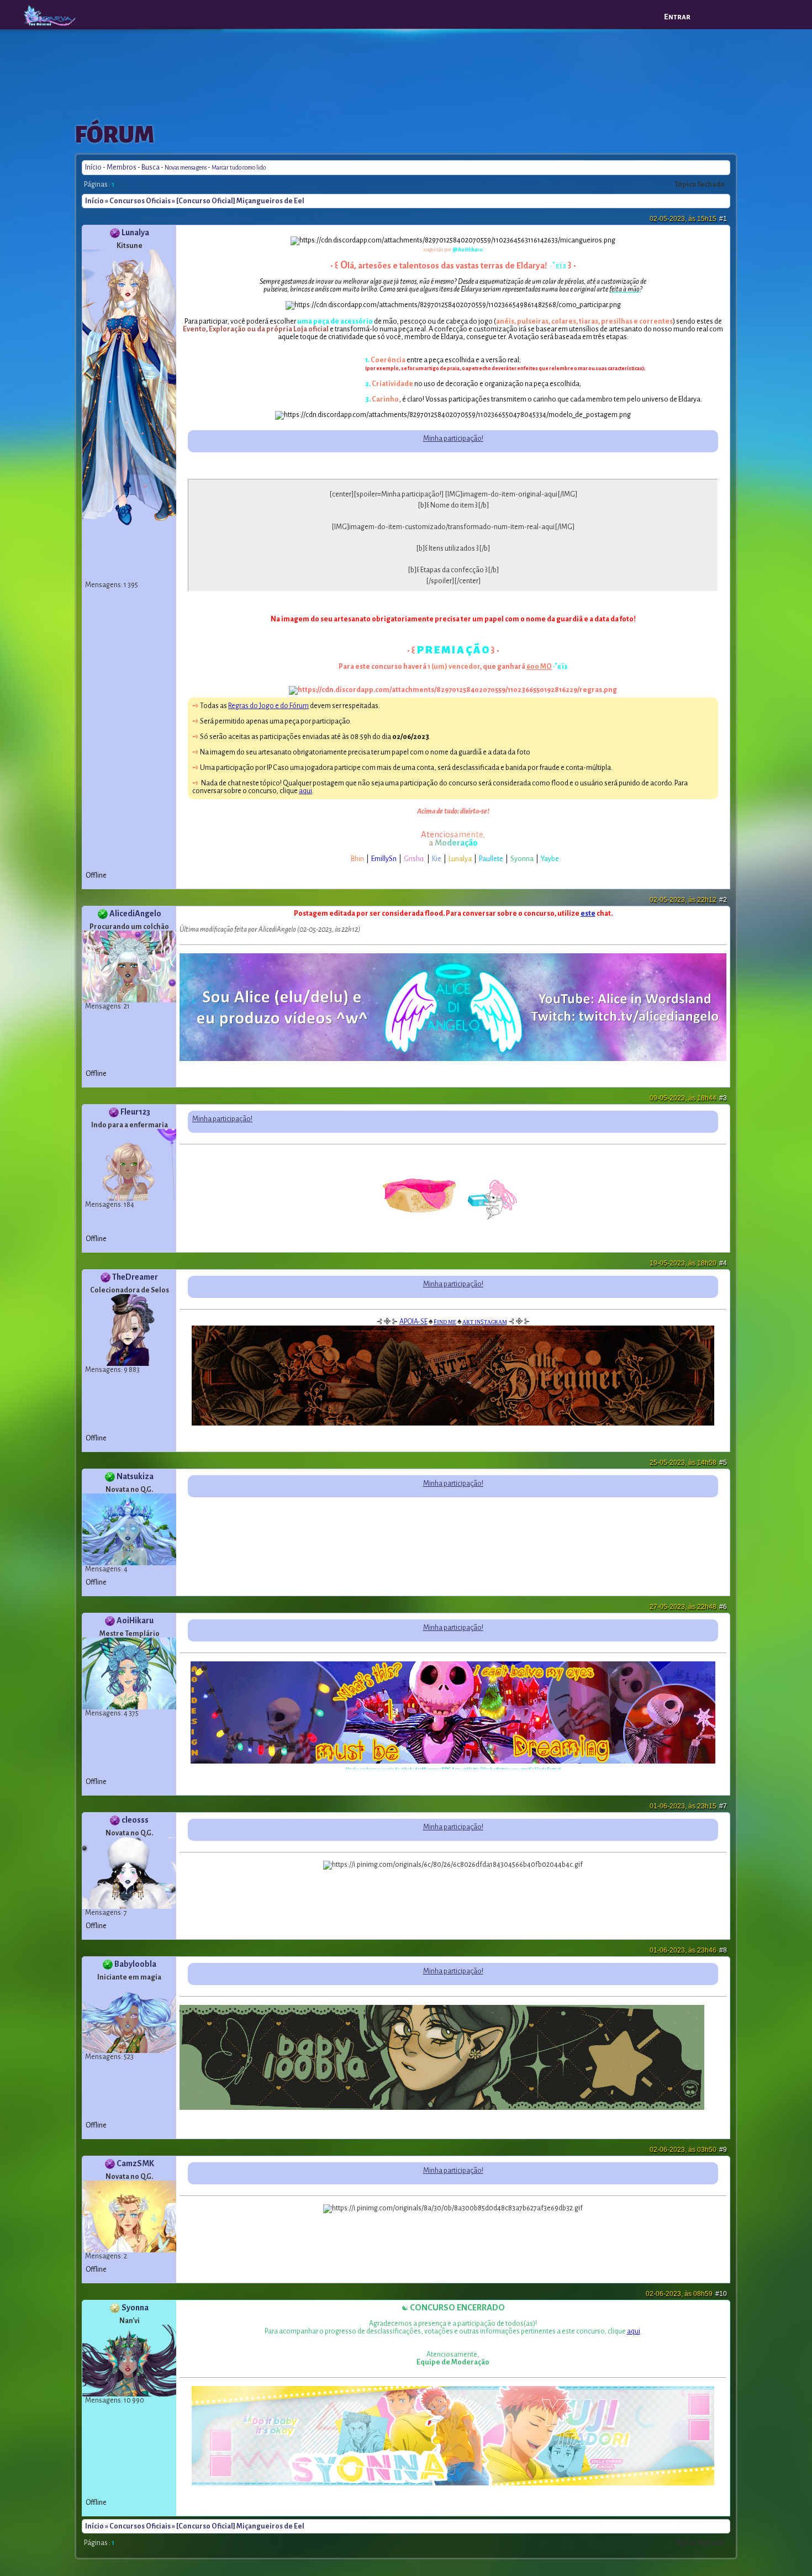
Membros (122, 167)
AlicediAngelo (135, 914)
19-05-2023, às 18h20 (688, 1263)
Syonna (135, 2308)
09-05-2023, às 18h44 (688, 1098)
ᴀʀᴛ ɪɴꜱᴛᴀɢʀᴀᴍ (485, 1322)
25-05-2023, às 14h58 (688, 1463)
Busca (151, 167)
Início (93, 167)
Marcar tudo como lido (239, 168)
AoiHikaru (135, 1620)
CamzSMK (135, 2163)
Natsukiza (135, 1476)
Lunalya (135, 233)
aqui (305, 791)
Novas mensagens (186, 168)
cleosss (135, 1820)
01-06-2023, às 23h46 (688, 1950)
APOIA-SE (413, 1322)
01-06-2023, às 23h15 (688, 1806)
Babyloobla (135, 1964)
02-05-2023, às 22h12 (688, 900)
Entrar (677, 17)
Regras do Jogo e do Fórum (268, 706)
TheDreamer (135, 1277)
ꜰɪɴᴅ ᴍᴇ (445, 1322)
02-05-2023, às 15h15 (688, 219)
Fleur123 (135, 1112)
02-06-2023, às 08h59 (686, 2294)
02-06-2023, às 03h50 (688, 2150)
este (588, 914)
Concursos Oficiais (140, 201)
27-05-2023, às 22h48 (688, 1607)
